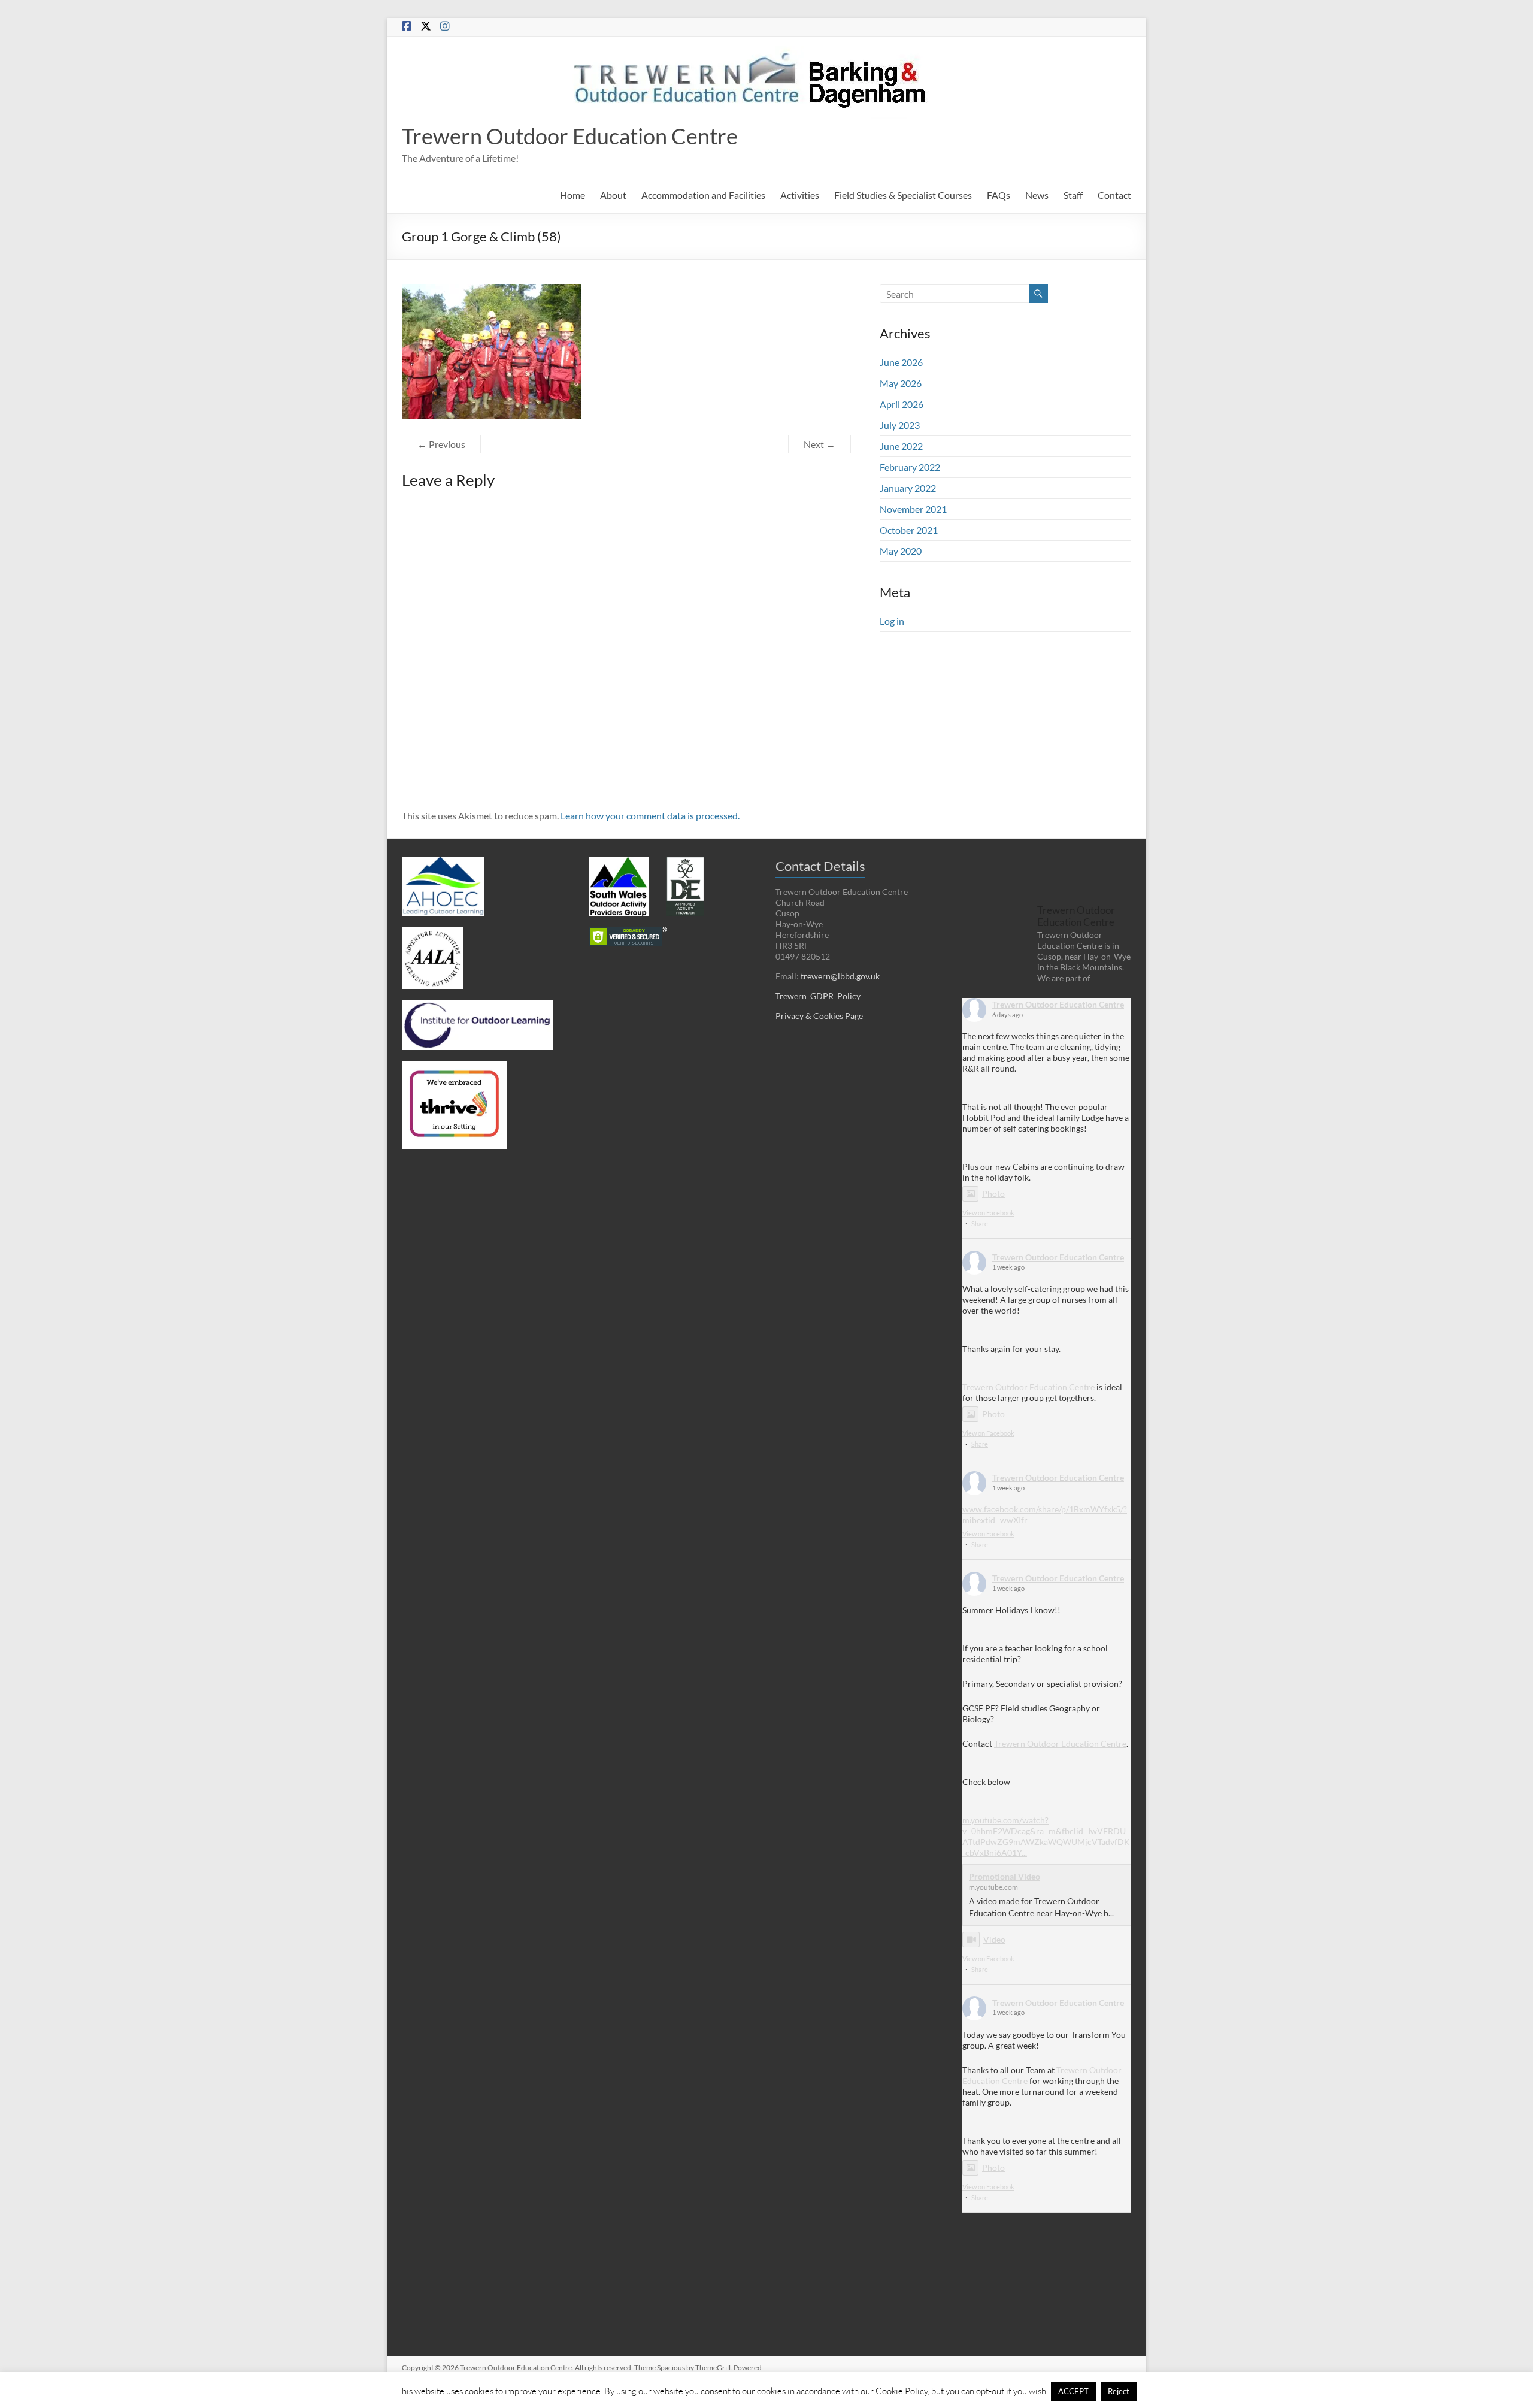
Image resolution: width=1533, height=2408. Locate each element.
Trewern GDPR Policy (818, 996)
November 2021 (913, 509)
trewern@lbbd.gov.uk (840, 976)
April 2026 (902, 404)
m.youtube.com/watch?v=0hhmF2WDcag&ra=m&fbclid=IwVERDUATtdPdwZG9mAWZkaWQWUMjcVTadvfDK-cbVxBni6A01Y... (1046, 1836)
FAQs (999, 195)
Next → (819, 444)
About (613, 195)
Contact (1114, 195)
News (1037, 195)
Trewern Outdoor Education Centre (570, 136)
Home (572, 195)
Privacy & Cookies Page (819, 1016)
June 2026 (901, 362)
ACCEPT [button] (1073, 2391)
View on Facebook (988, 1213)
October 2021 (909, 530)
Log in (892, 621)
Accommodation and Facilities (703, 195)
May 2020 (901, 551)
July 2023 (900, 425)
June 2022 (901, 446)
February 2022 (910, 467)
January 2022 (908, 488)
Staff (1073, 195)
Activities (800, 195)
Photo (993, 1194)
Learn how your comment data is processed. (650, 816)
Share (980, 1223)
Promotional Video (1005, 1876)
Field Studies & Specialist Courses (903, 195)
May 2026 (901, 383)
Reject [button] (1119, 2391)
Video (994, 1939)
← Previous (441, 444)
